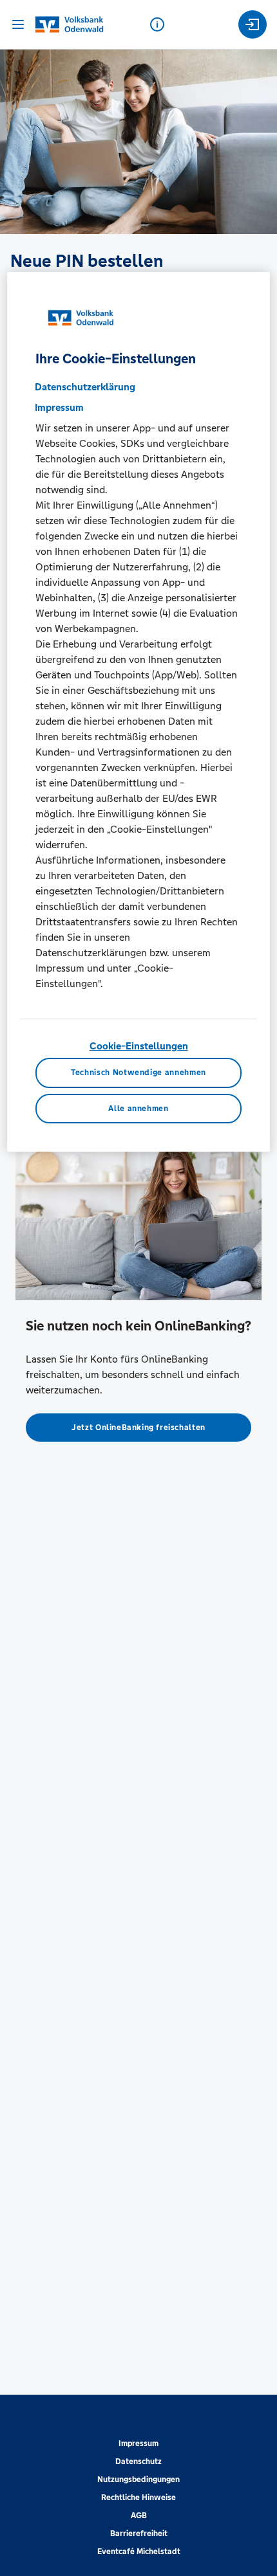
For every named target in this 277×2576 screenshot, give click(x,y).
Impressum (138, 2444)
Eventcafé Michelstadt (139, 2552)
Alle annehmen (138, 1109)
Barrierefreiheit (139, 2534)
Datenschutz (138, 2462)
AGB (139, 2516)
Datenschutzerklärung (85, 387)
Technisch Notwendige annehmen (138, 1073)
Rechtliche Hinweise (138, 2498)
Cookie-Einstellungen (139, 1046)
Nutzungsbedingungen (138, 2480)
